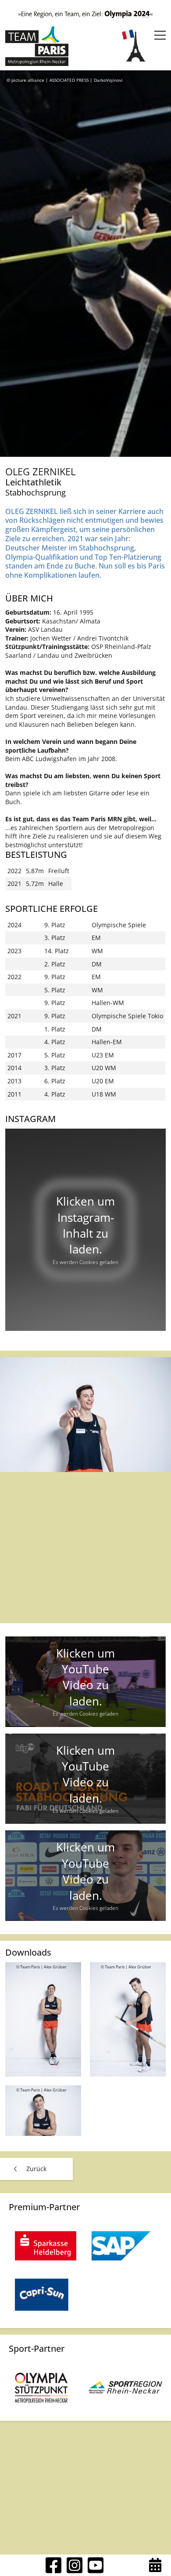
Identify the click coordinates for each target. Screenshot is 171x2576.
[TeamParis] (37, 46)
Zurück (36, 2169)
